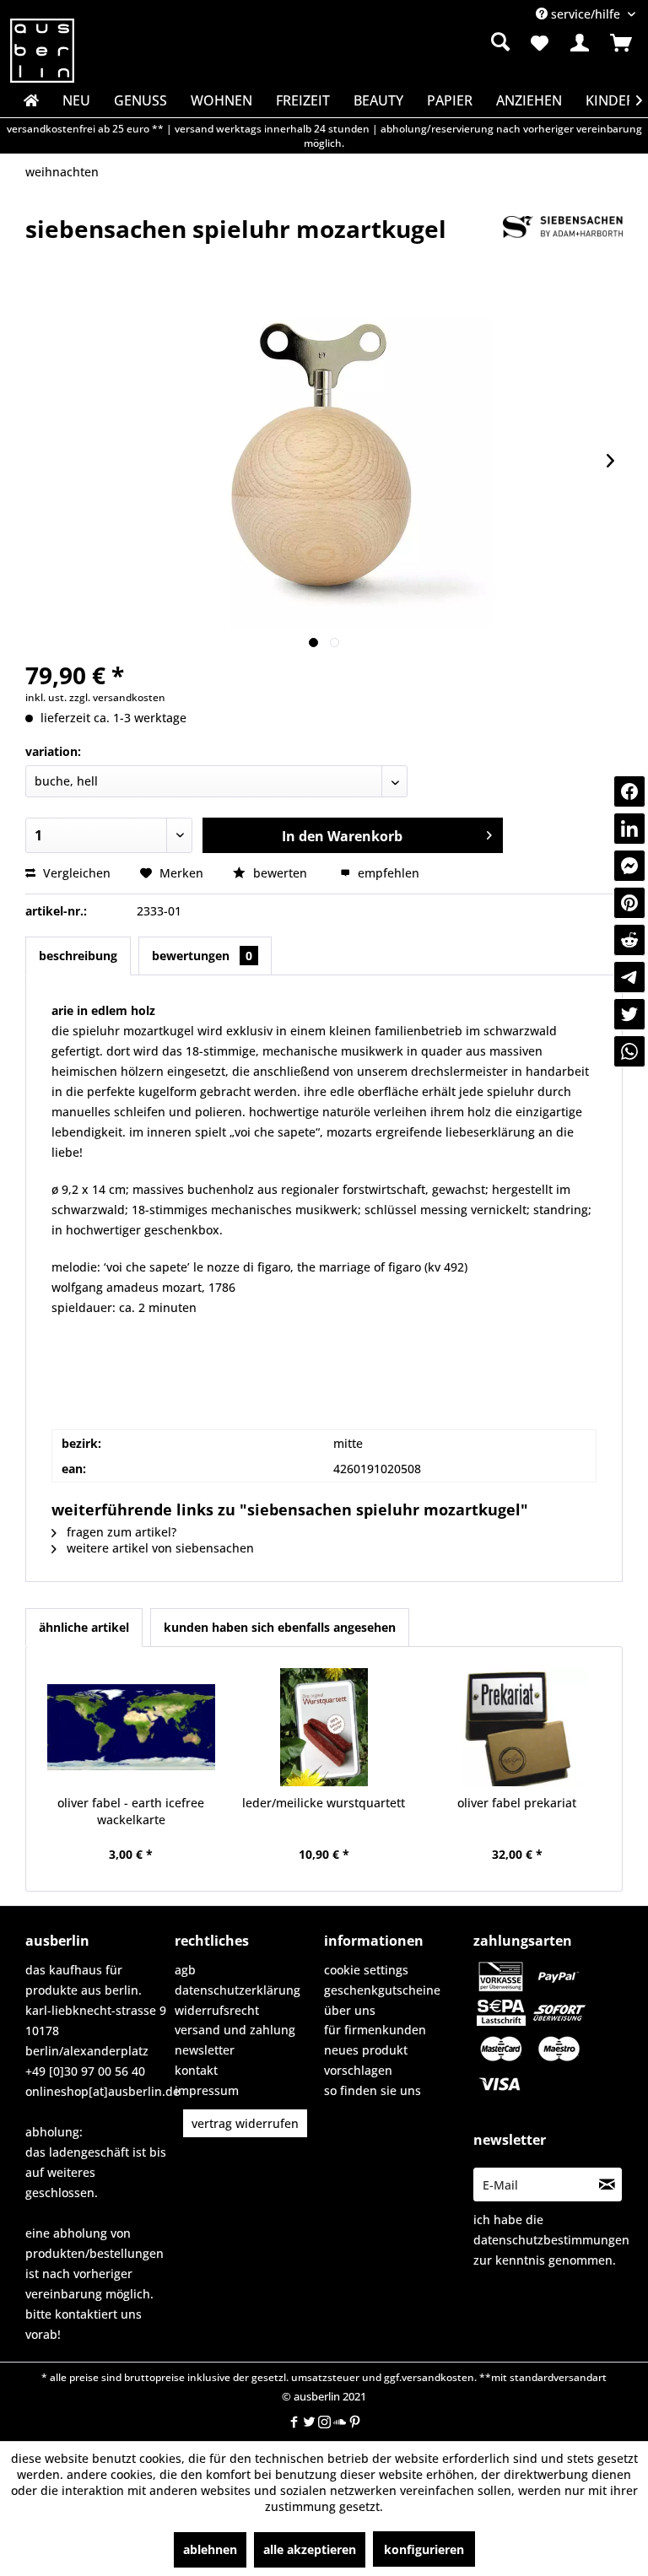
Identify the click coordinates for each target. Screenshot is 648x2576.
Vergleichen (75, 873)
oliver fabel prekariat (517, 1803)
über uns (350, 2010)
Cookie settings (366, 1970)
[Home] (30, 100)
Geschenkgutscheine (382, 1990)
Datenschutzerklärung (238, 1990)
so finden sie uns (373, 2090)
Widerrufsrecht (217, 2010)
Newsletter (205, 2050)
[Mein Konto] (580, 43)
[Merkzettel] (538, 43)
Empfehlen (387, 873)
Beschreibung (78, 956)
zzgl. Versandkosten (117, 697)
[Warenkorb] (621, 43)
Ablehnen (210, 2549)
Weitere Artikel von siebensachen (159, 1548)
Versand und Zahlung (235, 2030)
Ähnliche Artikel (84, 1627)
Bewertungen (202, 956)
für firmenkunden (375, 2030)
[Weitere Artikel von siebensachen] (563, 246)
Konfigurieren (424, 2549)
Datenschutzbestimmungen (551, 2240)
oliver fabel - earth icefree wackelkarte (131, 1811)
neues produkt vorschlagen (366, 2060)
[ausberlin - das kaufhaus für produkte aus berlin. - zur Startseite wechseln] (42, 51)
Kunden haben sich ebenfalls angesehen (280, 1627)
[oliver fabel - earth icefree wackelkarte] (131, 1727)
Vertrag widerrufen (245, 2123)
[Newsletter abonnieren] (607, 2184)
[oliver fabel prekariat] (517, 1727)
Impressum (207, 2090)
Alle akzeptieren (310, 2549)
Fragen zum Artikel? (120, 1532)
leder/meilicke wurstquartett (324, 1803)
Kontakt (196, 2070)
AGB (185, 1970)
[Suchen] (500, 41)
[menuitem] (413, 42)
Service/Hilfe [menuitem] (586, 14)
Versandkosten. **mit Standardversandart (504, 2377)
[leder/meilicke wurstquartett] (324, 1727)
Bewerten (280, 873)
